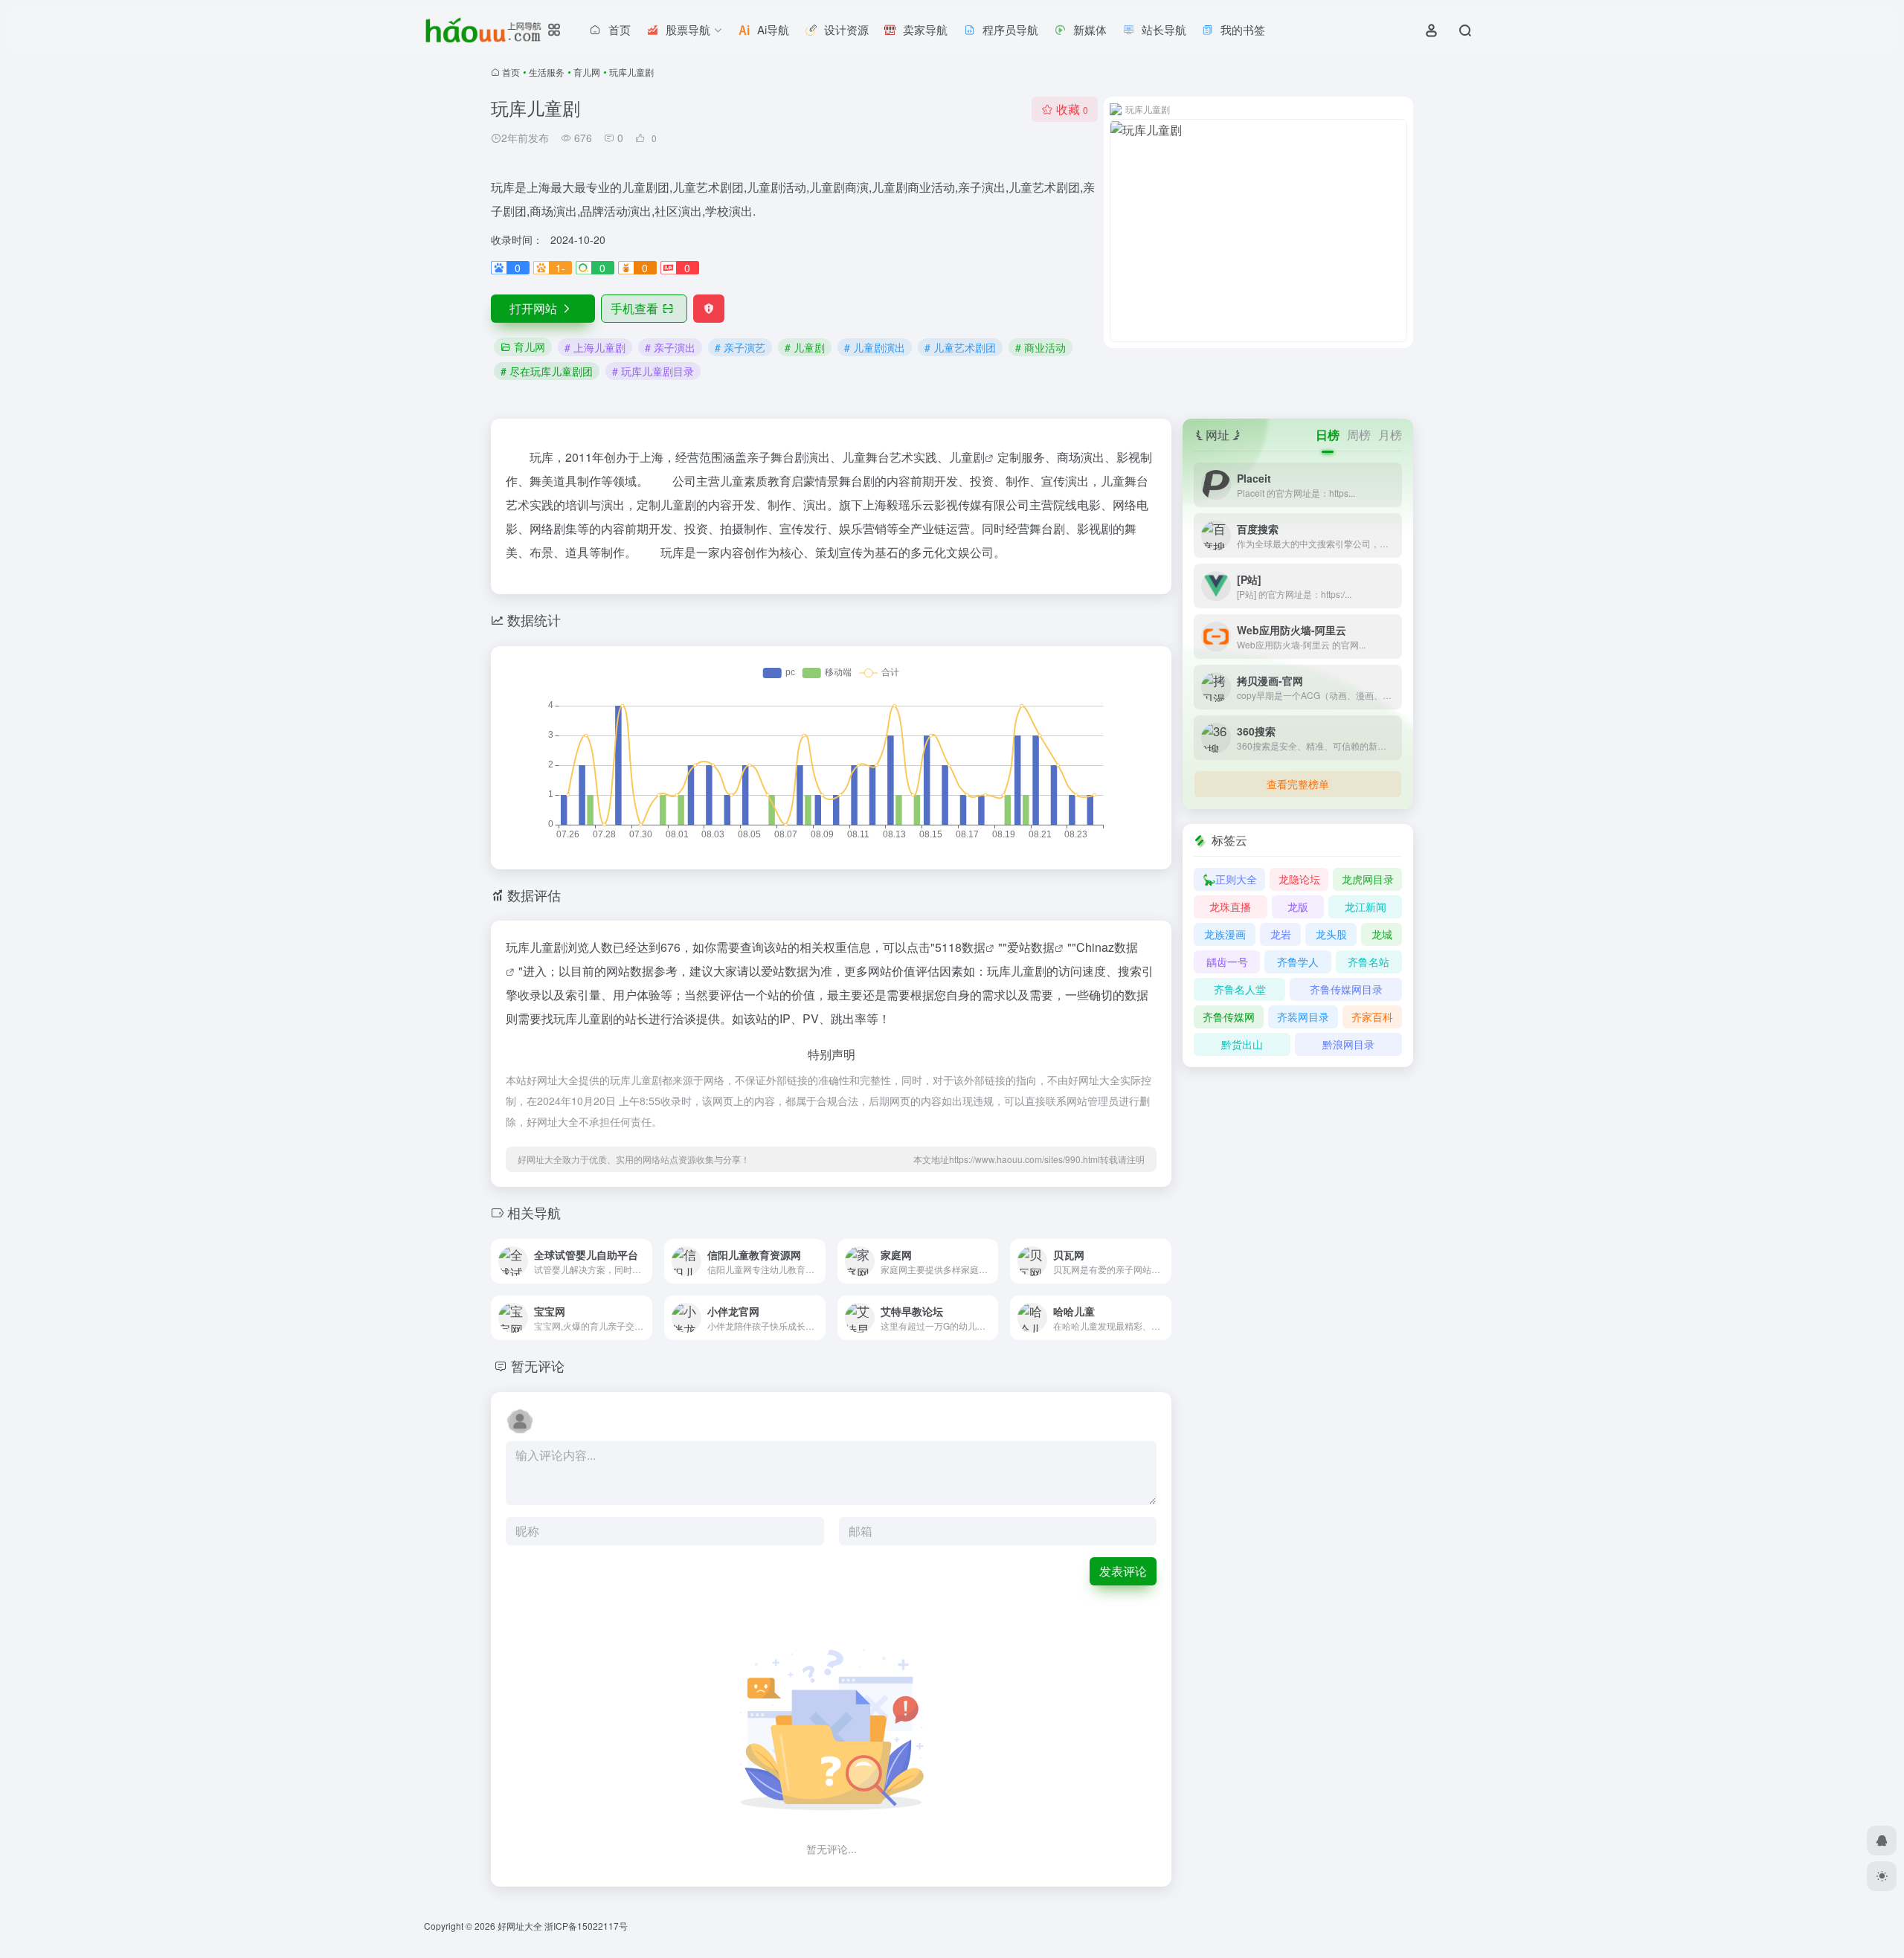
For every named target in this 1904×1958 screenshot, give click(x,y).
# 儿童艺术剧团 (960, 347)
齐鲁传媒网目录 (1346, 989)
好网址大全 (520, 1926)
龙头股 (1331, 934)
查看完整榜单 (1298, 784)
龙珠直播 (1230, 906)
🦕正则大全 (1230, 879)
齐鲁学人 (1298, 962)
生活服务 (547, 72)
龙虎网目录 (1368, 879)
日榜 (1328, 435)
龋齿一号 (1227, 962)
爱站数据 (1031, 947)
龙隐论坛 (1299, 879)
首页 (511, 72)
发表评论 (1123, 1571)
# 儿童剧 (805, 347)
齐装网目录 (1303, 1017)
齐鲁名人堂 (1240, 989)
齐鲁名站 (1368, 962)
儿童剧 (967, 457)
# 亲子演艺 (740, 347)
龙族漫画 (1225, 934)
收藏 (1072, 109)
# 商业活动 (1041, 347)
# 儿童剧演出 (875, 347)
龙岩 (1281, 934)
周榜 (1359, 435)
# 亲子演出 (670, 347)
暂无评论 (538, 1365)
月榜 (1390, 435)
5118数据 (960, 947)
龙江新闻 (1366, 906)
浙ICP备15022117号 (586, 1926)
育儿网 (587, 72)
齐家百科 (1372, 1017)
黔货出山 (1242, 1044)
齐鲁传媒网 (1229, 1017)
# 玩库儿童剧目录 (653, 371)
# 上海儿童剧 (595, 347)
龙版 (1298, 906)
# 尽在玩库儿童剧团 (547, 371)
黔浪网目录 (1348, 1044)
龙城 (1382, 934)
